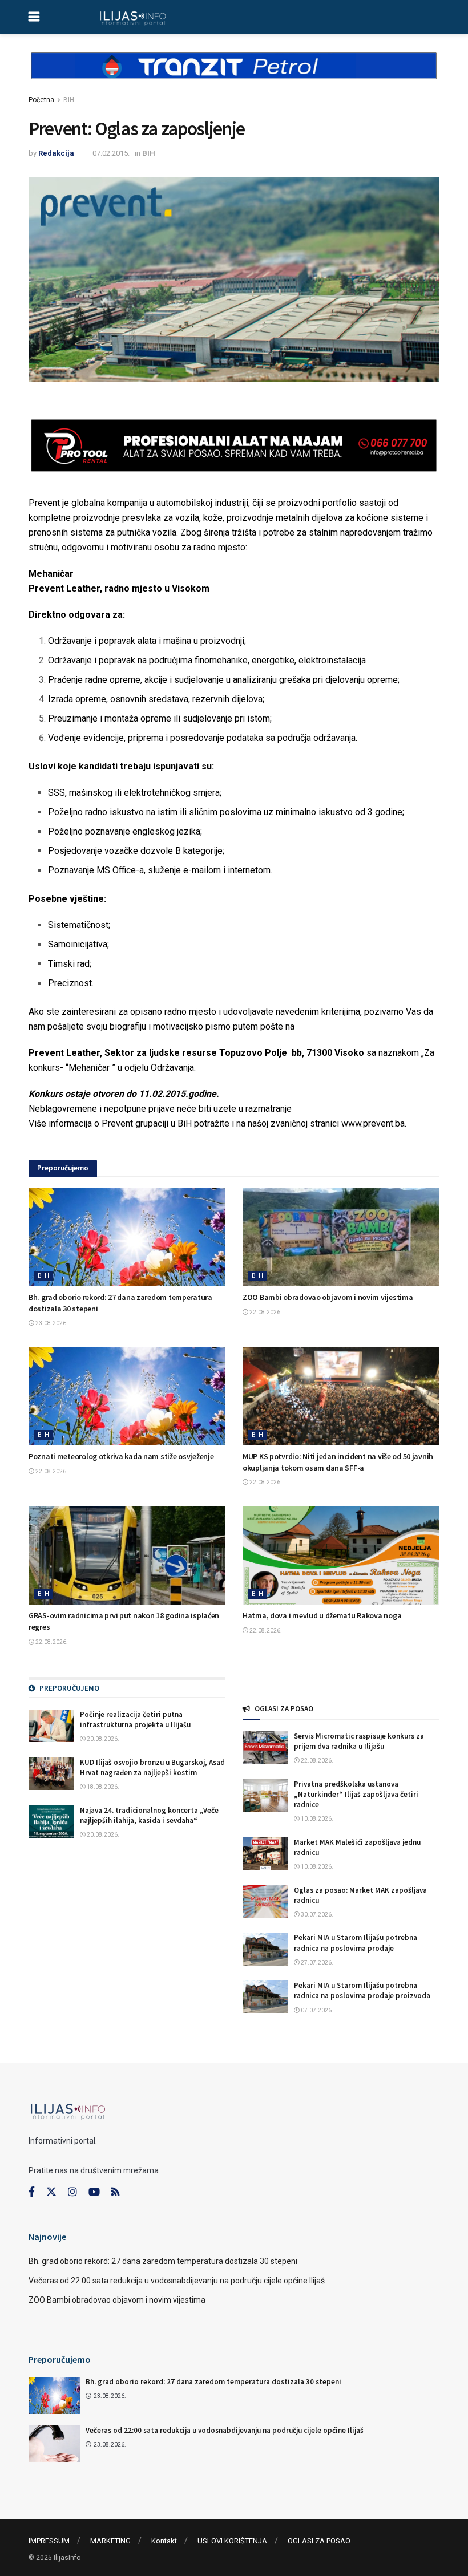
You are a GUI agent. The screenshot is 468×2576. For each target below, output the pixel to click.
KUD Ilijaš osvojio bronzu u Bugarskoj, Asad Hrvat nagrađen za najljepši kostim (152, 1767)
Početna (41, 100)
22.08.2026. (265, 1312)
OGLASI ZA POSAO (319, 2541)
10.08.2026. (316, 1819)
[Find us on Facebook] (32, 2192)
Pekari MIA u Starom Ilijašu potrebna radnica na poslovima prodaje (356, 1943)
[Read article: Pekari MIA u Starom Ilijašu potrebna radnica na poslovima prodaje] (265, 1949)
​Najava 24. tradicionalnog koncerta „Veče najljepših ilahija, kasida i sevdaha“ (149, 1815)
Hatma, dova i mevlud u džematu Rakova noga (322, 1615)
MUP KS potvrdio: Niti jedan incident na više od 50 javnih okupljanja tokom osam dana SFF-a (338, 1462)
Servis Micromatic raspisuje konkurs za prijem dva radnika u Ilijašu (359, 1741)
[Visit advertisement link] (234, 75)
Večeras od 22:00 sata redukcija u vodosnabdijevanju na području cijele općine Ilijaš (177, 2281)
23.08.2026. (51, 1323)
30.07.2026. (316, 1915)
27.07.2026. (316, 1963)
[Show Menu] (34, 17)
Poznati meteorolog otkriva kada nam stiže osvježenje (121, 1456)
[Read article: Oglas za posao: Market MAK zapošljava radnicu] (265, 1901)
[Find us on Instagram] (72, 2192)
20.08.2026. (102, 1739)
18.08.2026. (102, 1787)
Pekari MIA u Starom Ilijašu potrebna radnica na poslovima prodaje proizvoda (362, 1990)
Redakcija (56, 153)
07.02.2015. (111, 153)
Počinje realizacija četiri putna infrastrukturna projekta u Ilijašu (135, 1720)
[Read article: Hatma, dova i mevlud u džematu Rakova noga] (341, 1556)
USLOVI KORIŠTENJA (232, 2541)
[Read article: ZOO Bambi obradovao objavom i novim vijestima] (341, 1238)
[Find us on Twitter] (51, 2192)
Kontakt (164, 2541)
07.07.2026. (316, 2010)
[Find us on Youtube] (94, 2192)
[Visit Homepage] (133, 17)
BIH (69, 100)
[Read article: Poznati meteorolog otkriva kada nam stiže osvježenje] (127, 1397)
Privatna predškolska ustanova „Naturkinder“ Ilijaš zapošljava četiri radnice (356, 1794)
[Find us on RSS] (115, 2192)
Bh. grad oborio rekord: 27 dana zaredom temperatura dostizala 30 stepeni (163, 2261)
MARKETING (110, 2541)
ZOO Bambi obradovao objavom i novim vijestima (328, 1297)
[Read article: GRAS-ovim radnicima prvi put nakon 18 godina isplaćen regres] (127, 1556)
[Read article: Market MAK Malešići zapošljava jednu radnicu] (265, 1854)
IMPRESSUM (49, 2541)
